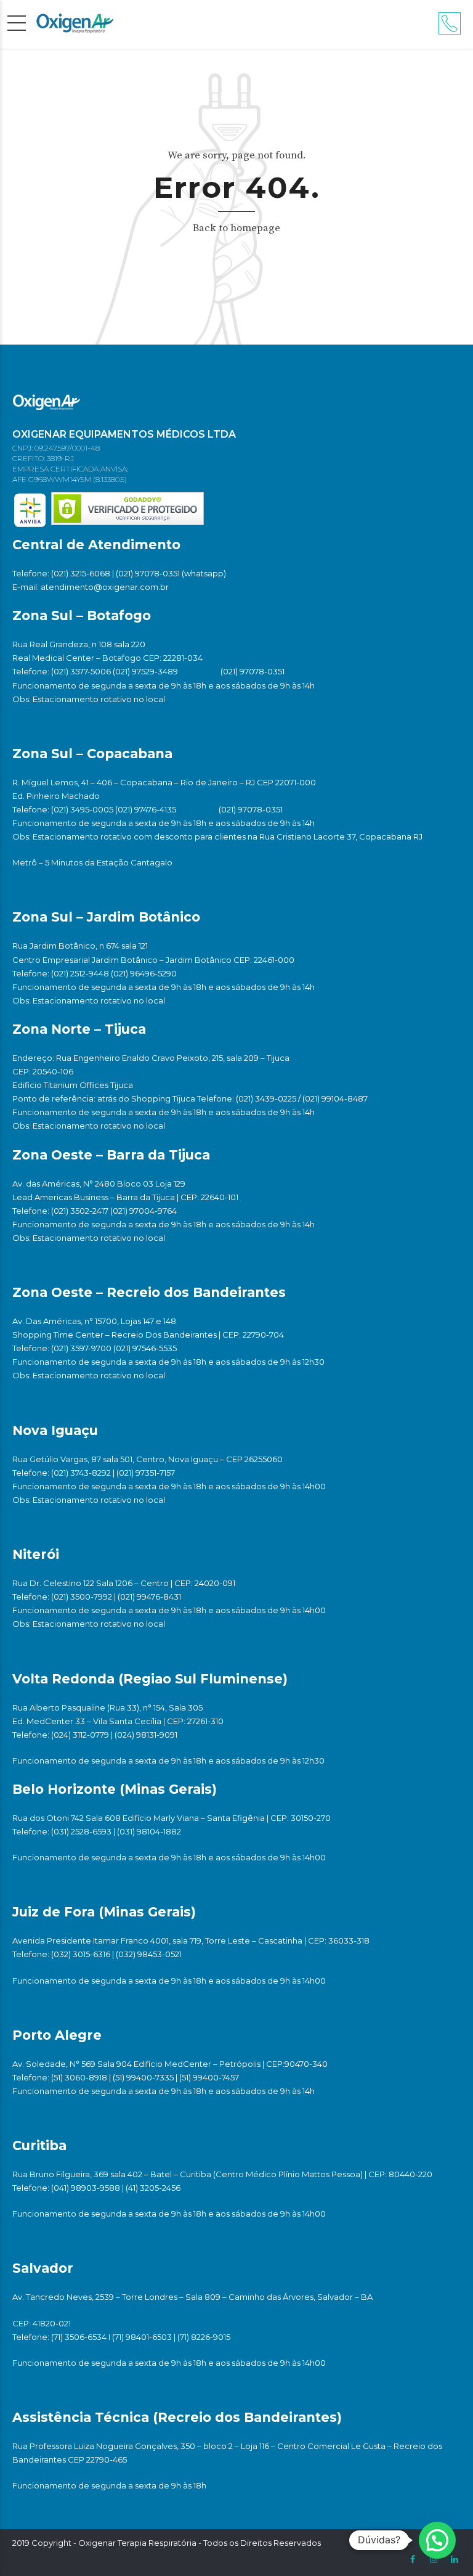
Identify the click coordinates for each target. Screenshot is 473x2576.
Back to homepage (236, 228)
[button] (437, 2540)
